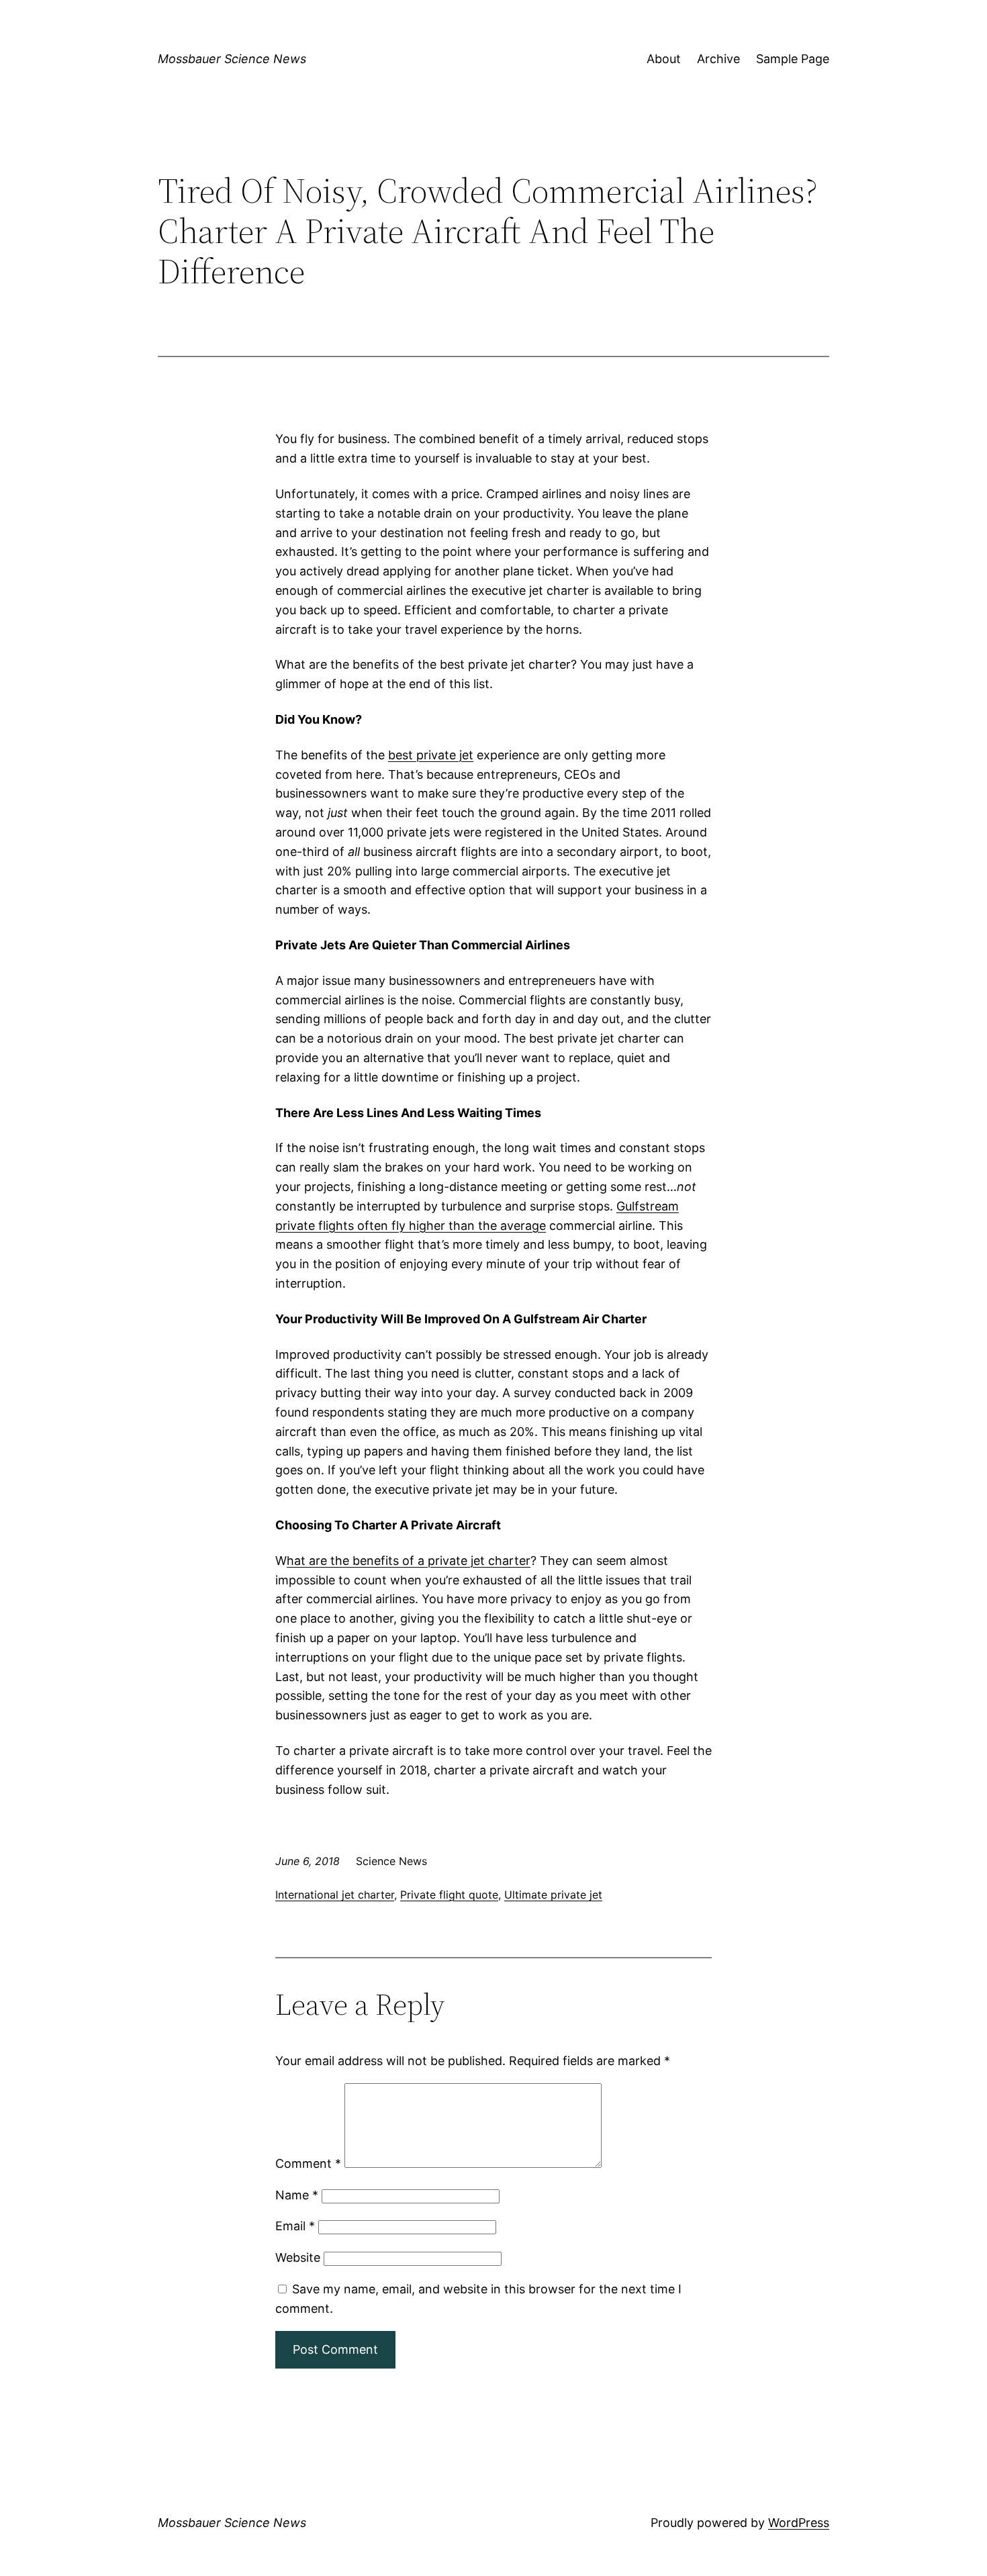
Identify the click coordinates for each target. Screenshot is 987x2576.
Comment (308, 2163)
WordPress (799, 2523)
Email (295, 2226)
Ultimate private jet (553, 1895)
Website (298, 2257)
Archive (718, 59)
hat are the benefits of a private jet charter (409, 1561)
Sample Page (793, 59)
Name (297, 2195)
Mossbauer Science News (232, 59)
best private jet (431, 755)
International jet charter (335, 1895)
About (664, 59)
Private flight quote (449, 1895)
